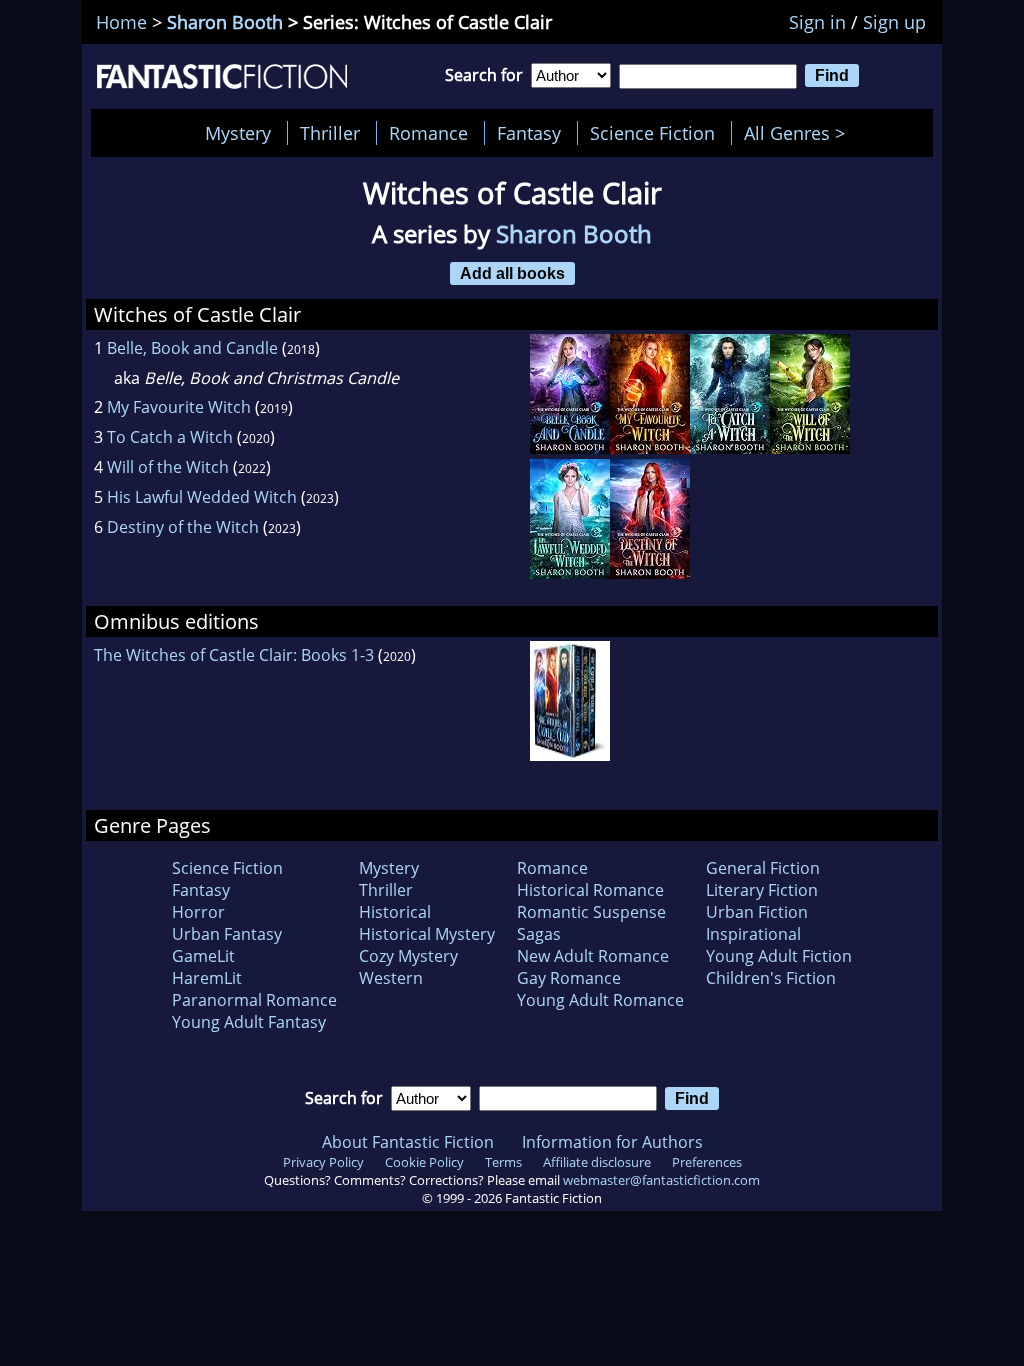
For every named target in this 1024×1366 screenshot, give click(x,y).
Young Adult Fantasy (249, 1022)
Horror (198, 912)
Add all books (512, 273)
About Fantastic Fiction (408, 1142)
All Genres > (799, 133)
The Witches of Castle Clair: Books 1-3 (234, 655)
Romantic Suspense (591, 912)
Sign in (817, 22)
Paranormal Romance (254, 1000)
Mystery (238, 133)
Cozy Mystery (408, 956)
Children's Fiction (771, 978)
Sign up (894, 22)
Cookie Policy (424, 1162)
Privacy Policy (323, 1162)
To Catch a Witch (170, 437)
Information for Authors (612, 1142)
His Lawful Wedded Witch (202, 497)
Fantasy (529, 133)
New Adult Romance (593, 956)
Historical (395, 912)
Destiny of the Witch (183, 527)
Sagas (539, 934)
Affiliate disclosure (597, 1162)
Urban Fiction (757, 912)
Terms (503, 1162)
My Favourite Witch (179, 407)
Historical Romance (590, 890)
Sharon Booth (225, 22)
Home (121, 22)
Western (391, 978)
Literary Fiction (762, 890)
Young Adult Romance (600, 1000)
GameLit (203, 956)
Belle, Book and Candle (192, 348)
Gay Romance (569, 978)
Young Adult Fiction (779, 956)
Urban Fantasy (227, 934)
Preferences (707, 1162)
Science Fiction (652, 133)
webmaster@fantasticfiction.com (661, 1180)
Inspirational (753, 934)
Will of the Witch (168, 467)
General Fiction (763, 868)
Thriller (330, 133)
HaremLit (207, 978)
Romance (428, 133)
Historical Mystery (427, 934)
